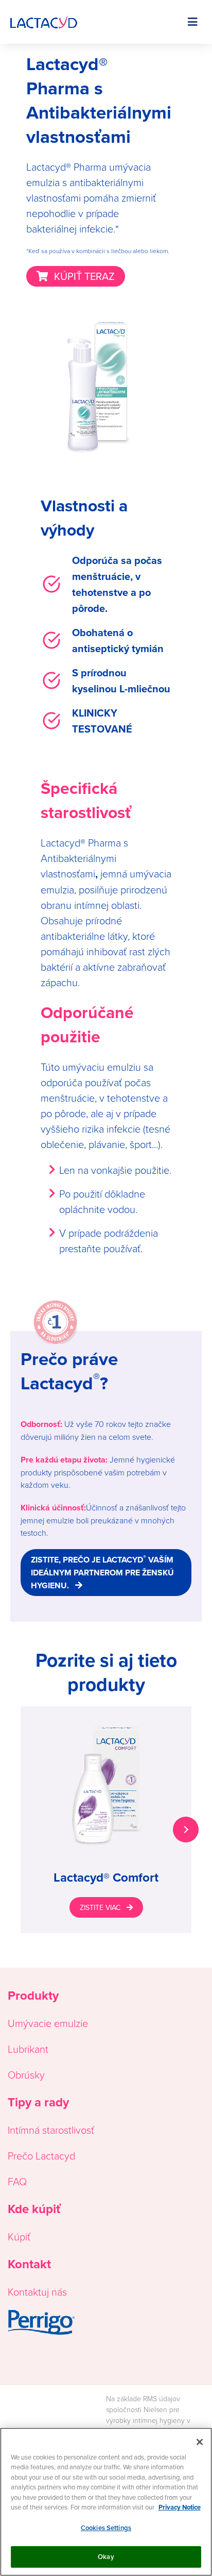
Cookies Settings (106, 2528)
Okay (106, 2557)
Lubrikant (28, 2049)
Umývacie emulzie (48, 2023)
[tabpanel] (106, 1820)
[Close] (200, 2442)
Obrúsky (26, 2074)
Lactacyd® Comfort (106, 1877)
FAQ (17, 2181)
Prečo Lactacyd (41, 2155)
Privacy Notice (180, 2507)
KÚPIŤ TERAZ (84, 276)
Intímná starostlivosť (51, 2130)
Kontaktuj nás (37, 2291)
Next (186, 1830)
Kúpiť (19, 2236)
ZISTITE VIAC (100, 1907)
